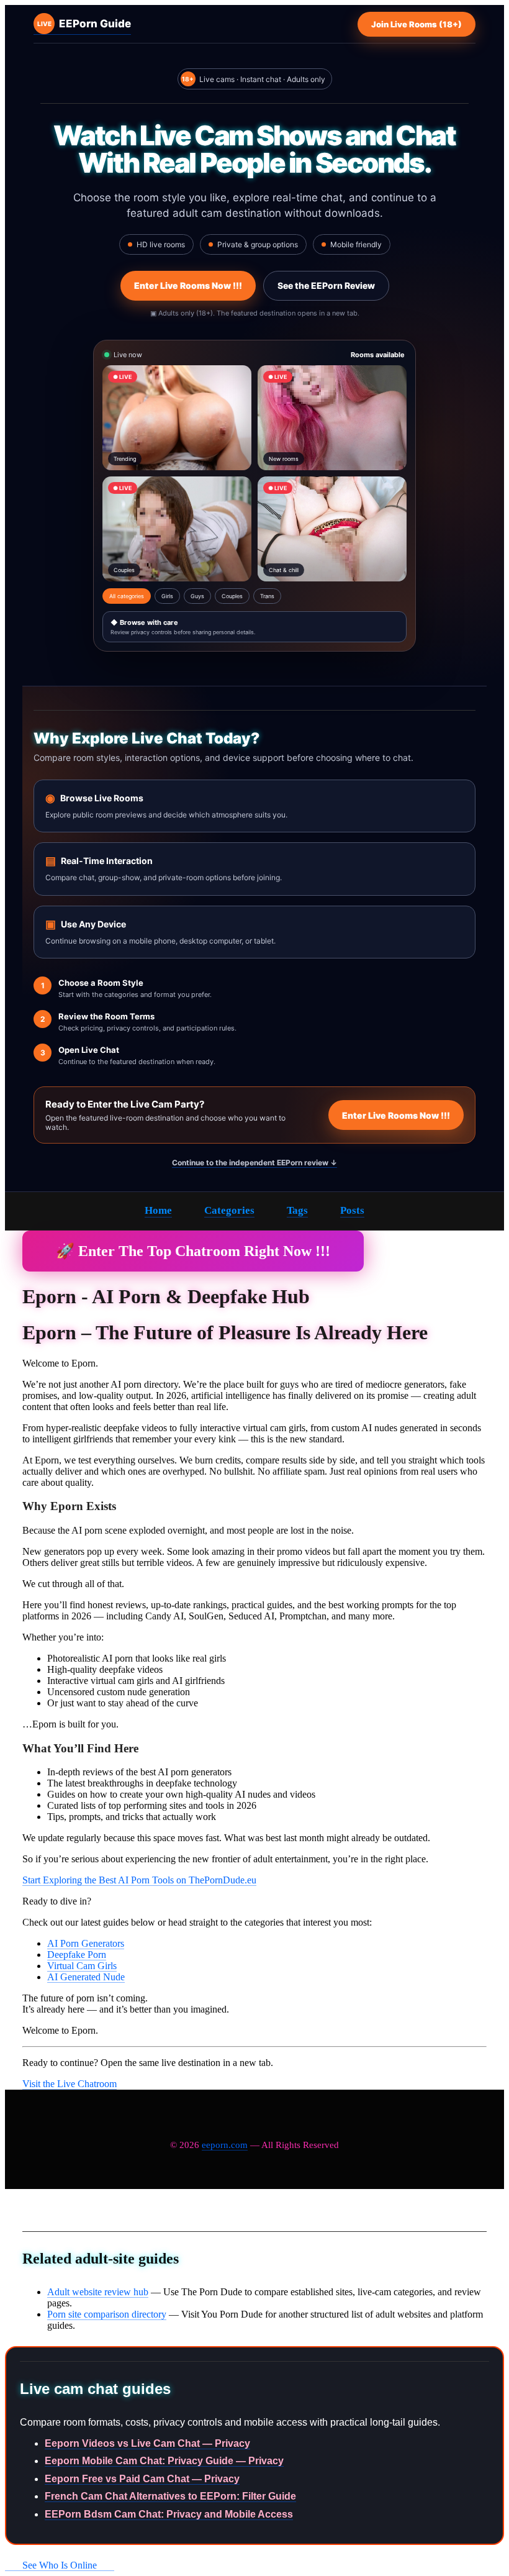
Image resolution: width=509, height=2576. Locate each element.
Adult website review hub (98, 2292)
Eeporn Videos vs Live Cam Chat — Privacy (147, 2443)
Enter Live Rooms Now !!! (188, 285)
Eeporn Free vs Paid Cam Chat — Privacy (142, 2479)
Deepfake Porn (77, 1955)
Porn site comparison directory (107, 2314)
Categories (229, 1210)
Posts (352, 1210)
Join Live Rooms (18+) (417, 24)
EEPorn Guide (84, 24)
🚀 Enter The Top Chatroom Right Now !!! (193, 1251)
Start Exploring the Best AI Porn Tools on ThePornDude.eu (139, 1880)
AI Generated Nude (86, 1977)
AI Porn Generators (86, 1943)
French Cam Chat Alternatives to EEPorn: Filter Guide (170, 2496)
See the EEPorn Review (326, 285)
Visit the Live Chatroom (70, 2084)
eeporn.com (225, 2145)
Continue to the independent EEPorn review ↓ (254, 1163)
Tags (297, 1210)
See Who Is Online (60, 2565)
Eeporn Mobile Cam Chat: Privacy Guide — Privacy (164, 2461)
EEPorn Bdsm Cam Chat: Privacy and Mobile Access (169, 2514)
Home (158, 1210)
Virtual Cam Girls (82, 1966)
